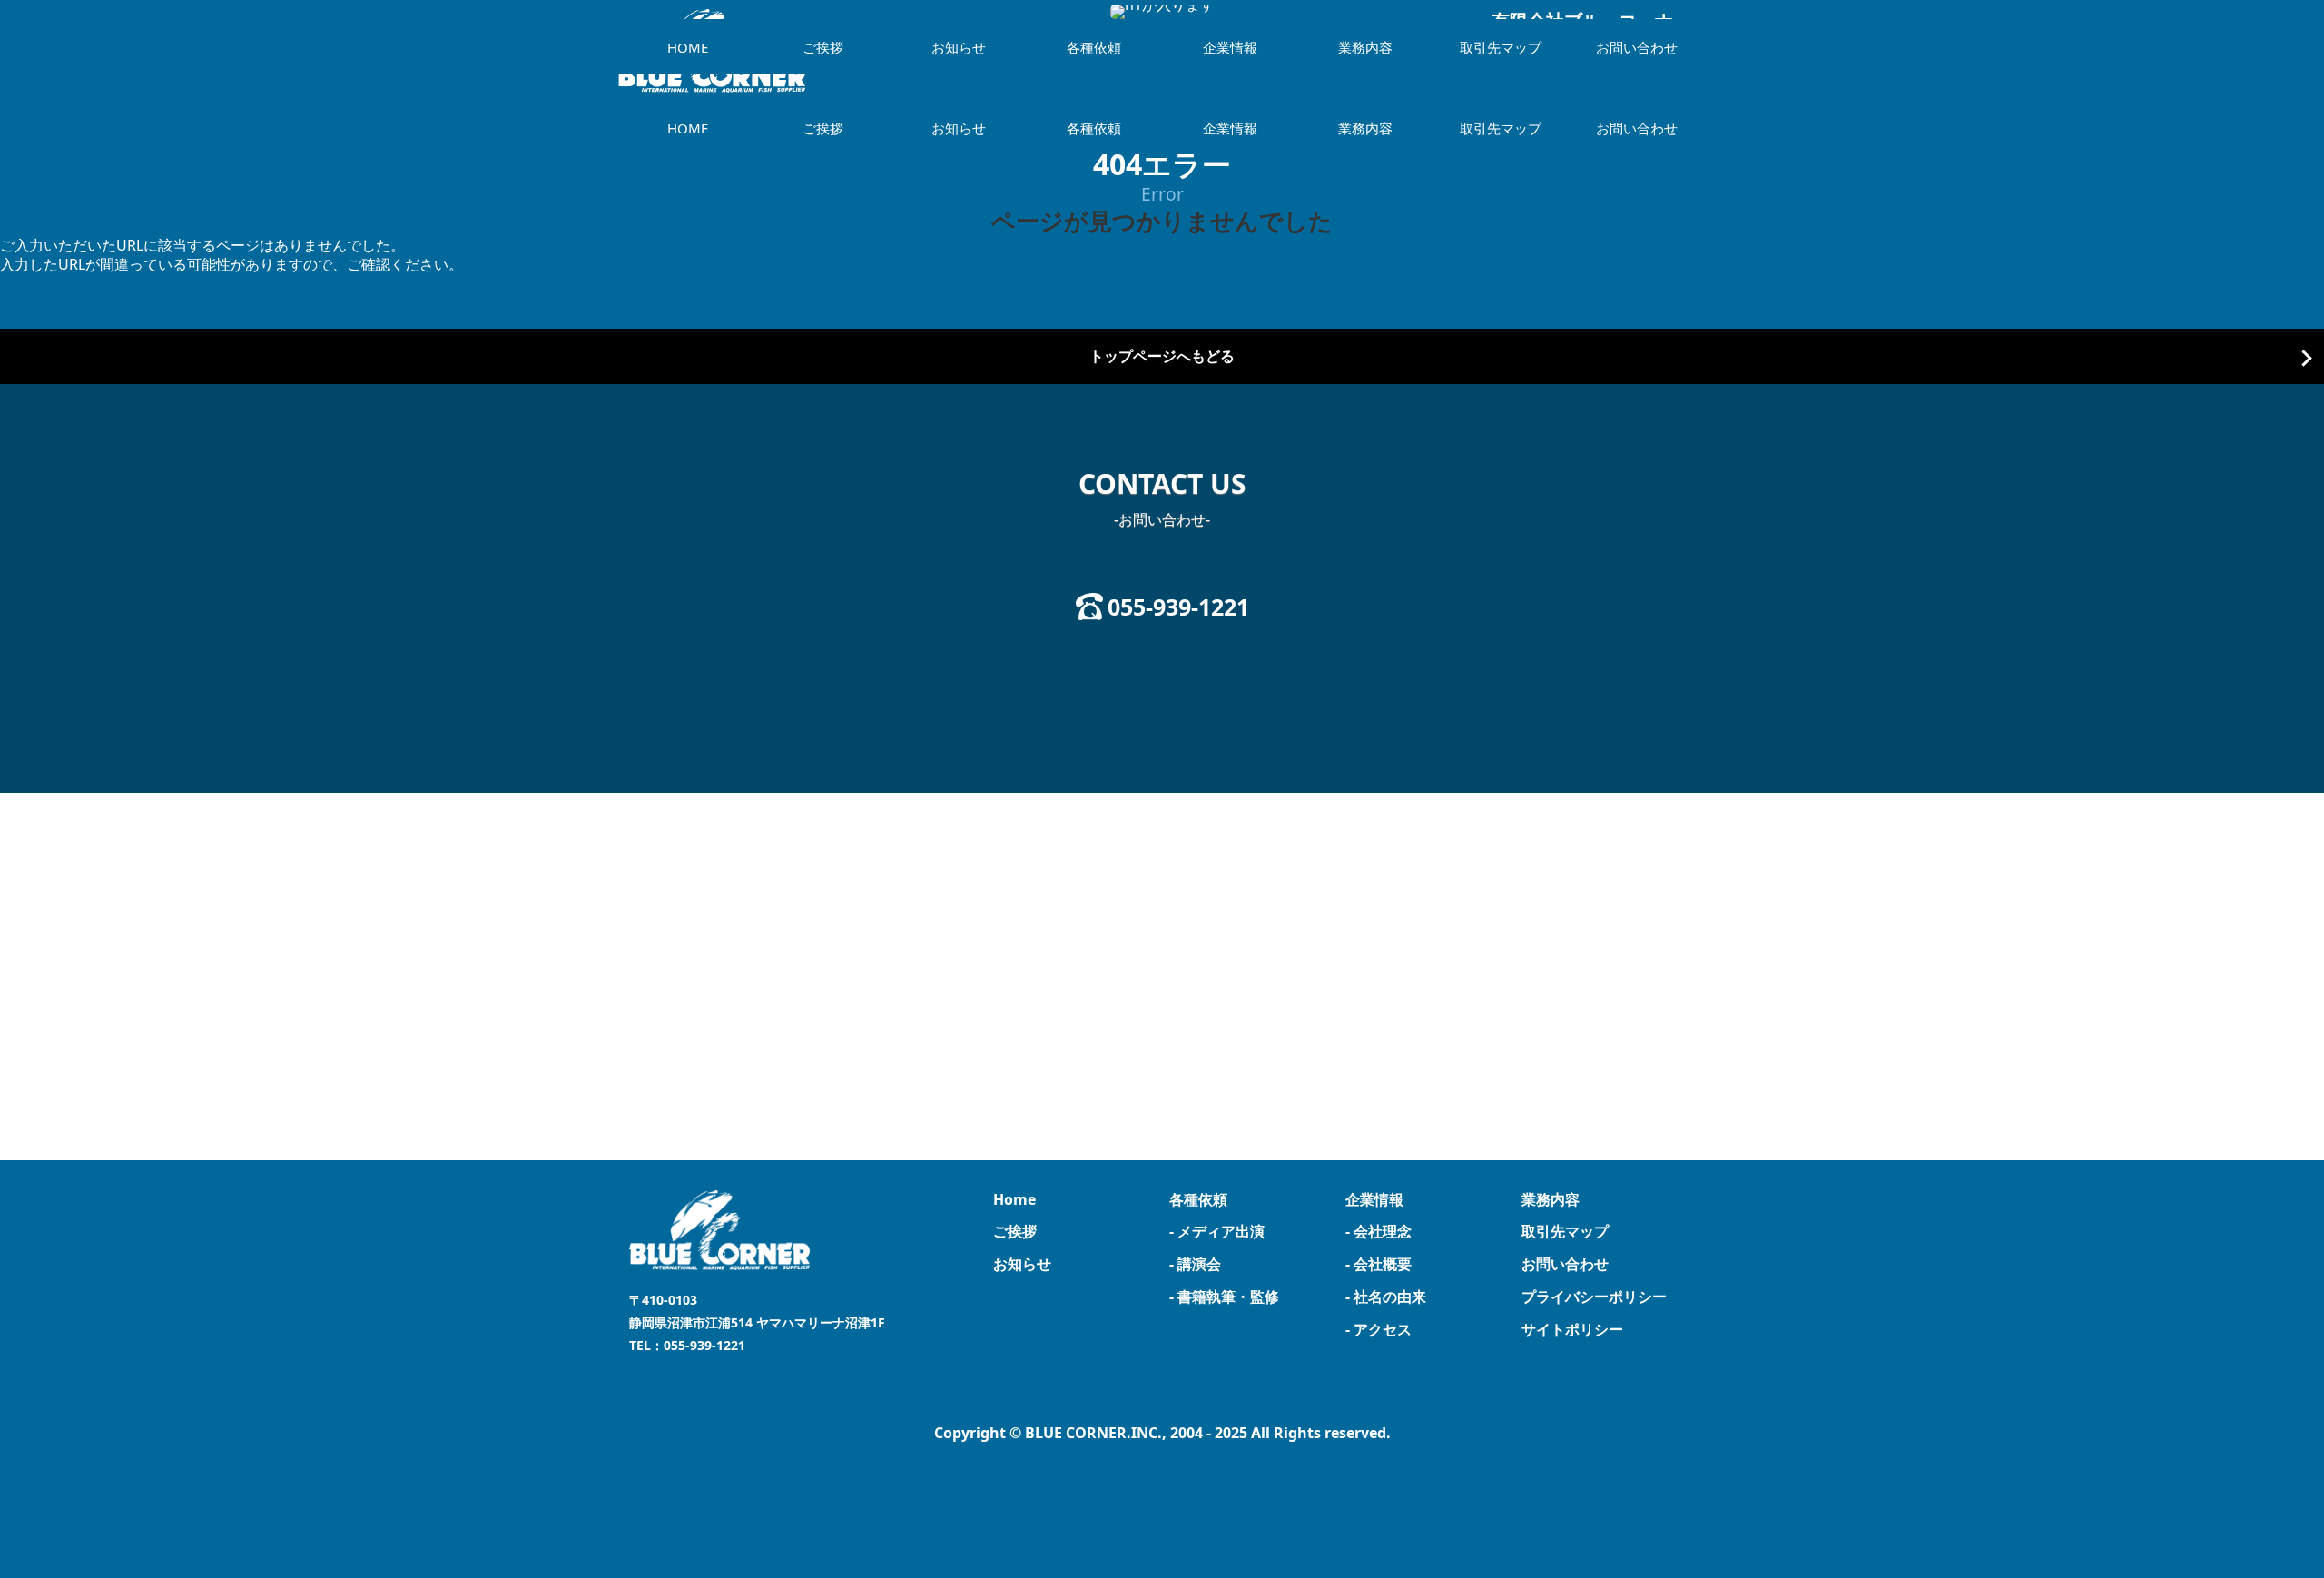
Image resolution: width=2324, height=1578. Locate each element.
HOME (688, 128)
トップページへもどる (1162, 356)
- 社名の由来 (1386, 1297)
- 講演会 (1195, 1264)
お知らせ (959, 128)
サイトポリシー (1572, 1329)
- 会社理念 (1379, 1231)
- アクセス (1379, 1329)
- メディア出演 (1217, 1231)
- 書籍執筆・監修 (1224, 1297)
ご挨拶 (823, 128)
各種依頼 (1094, 128)
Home (1014, 1199)
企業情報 (1230, 128)
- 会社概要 (1379, 1264)
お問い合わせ (1637, 128)
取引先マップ (1501, 128)
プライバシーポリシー (1594, 1297)
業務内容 (1365, 128)
